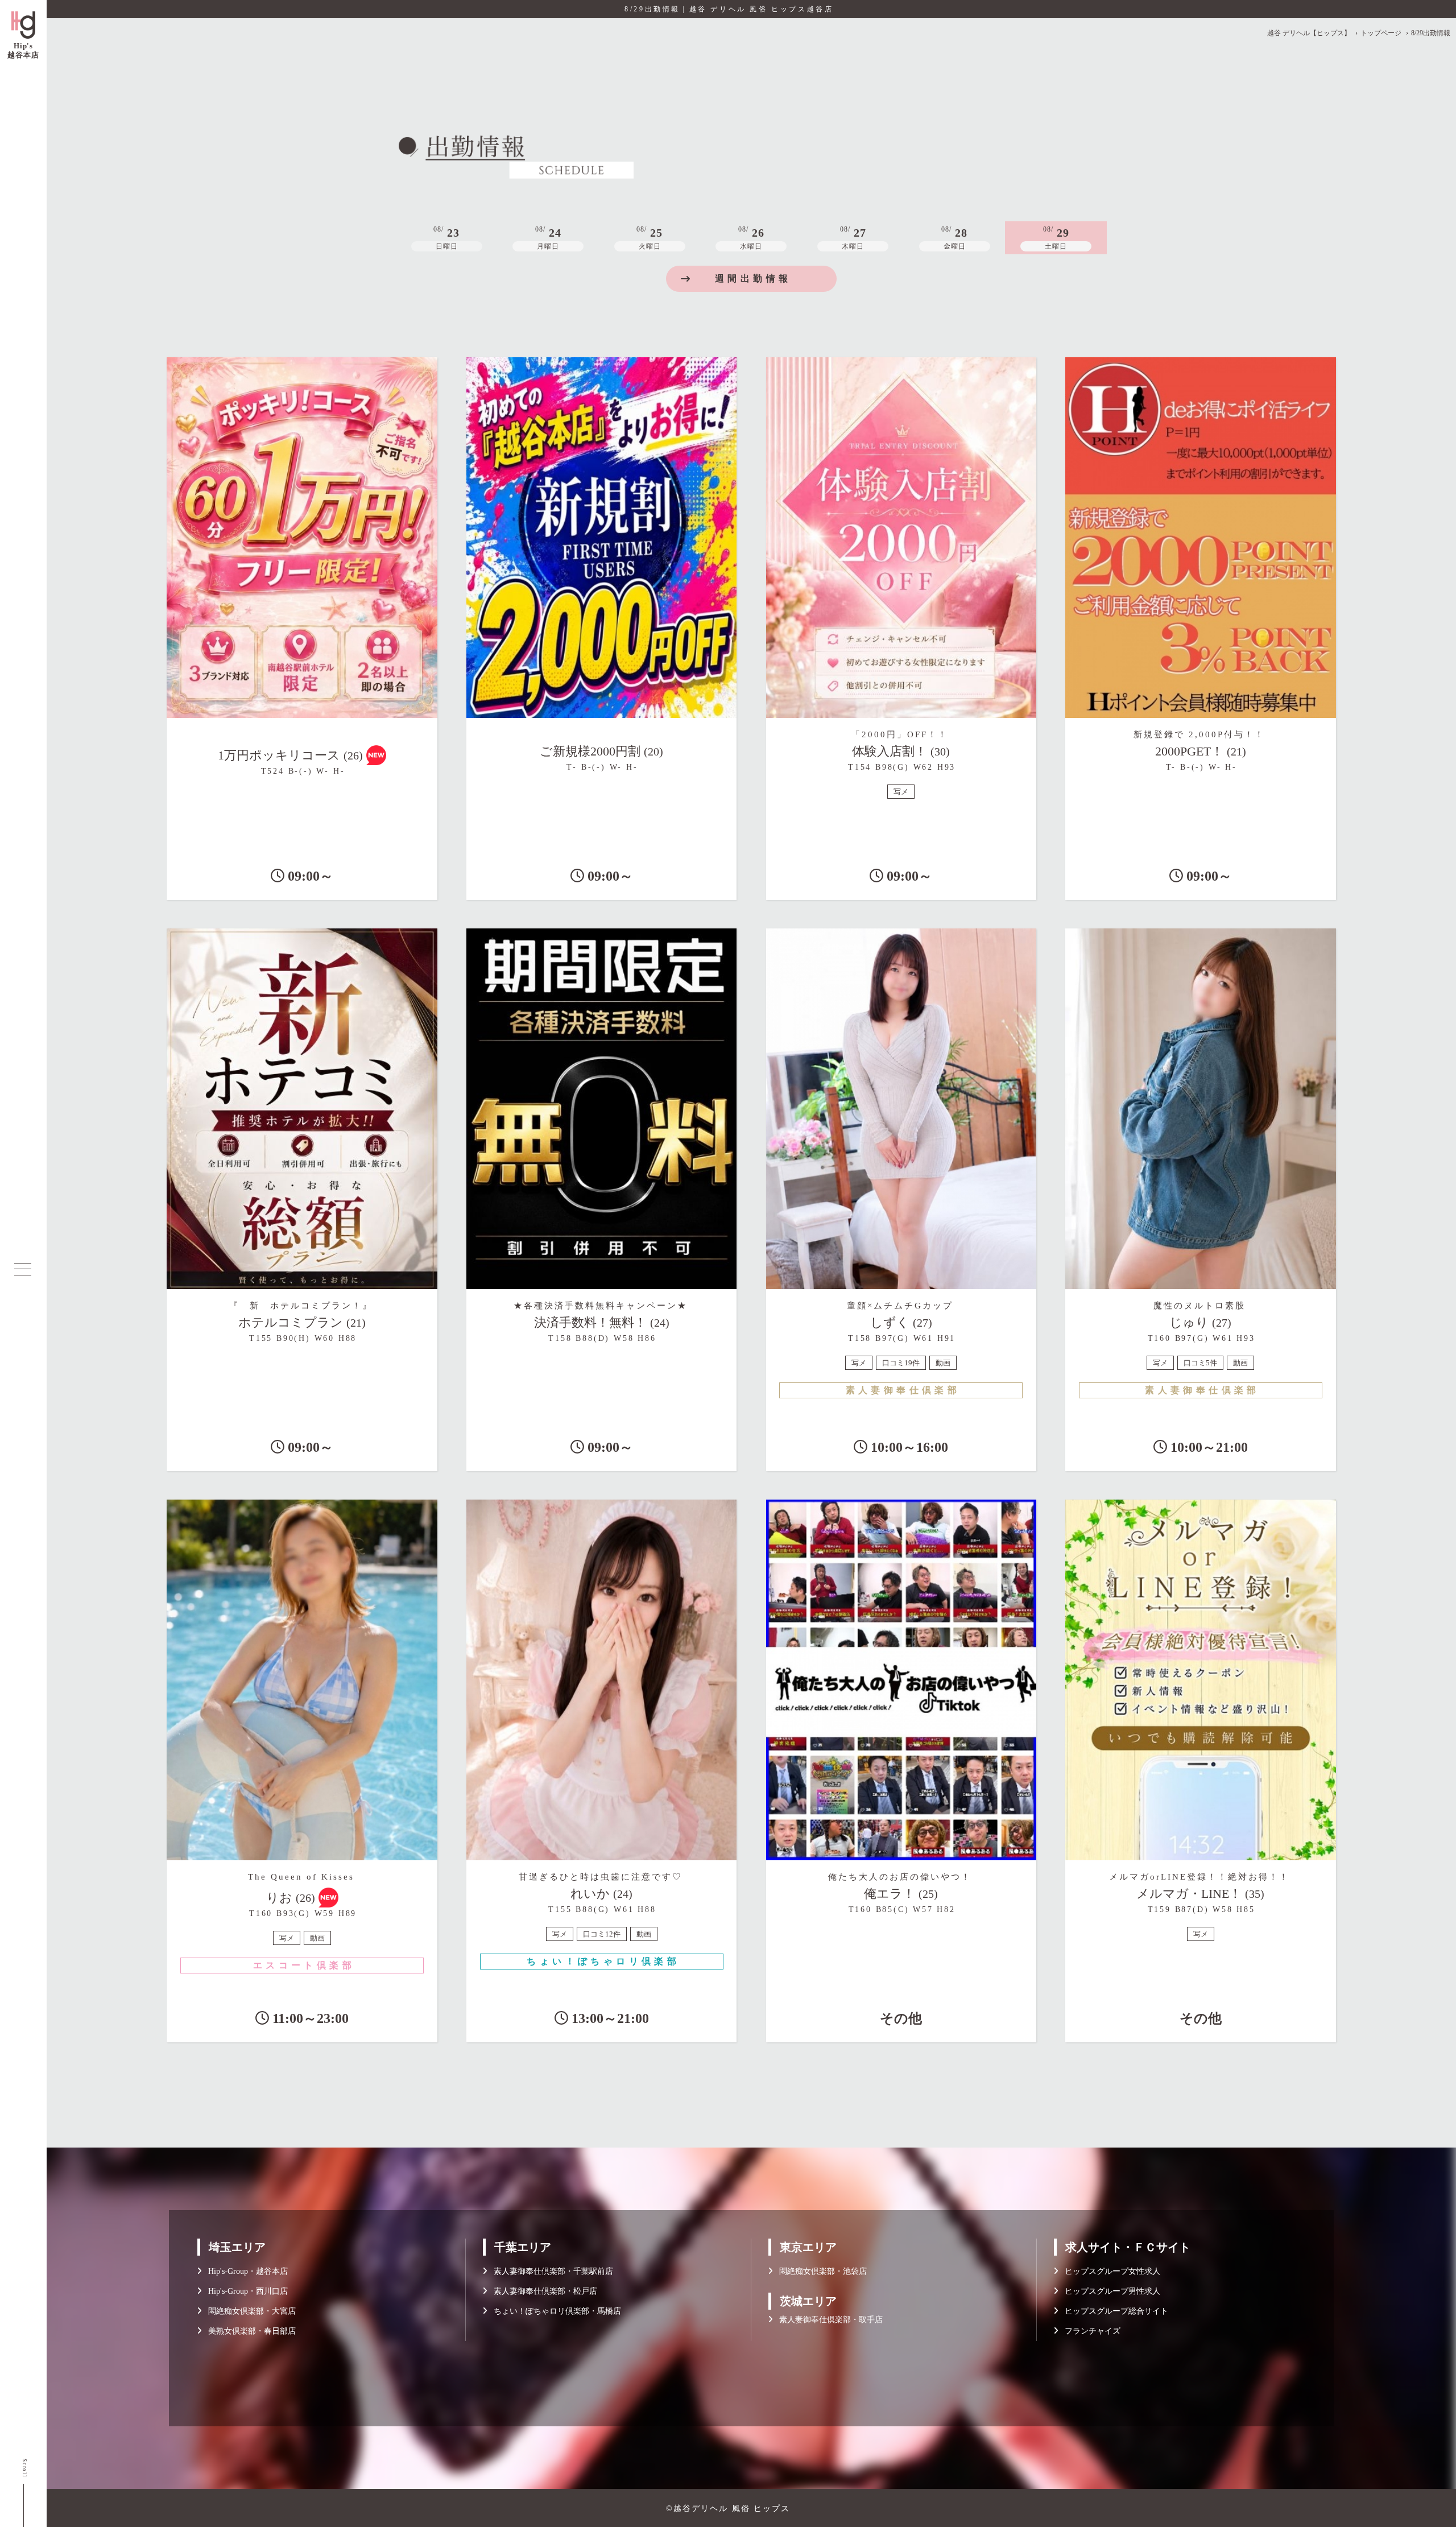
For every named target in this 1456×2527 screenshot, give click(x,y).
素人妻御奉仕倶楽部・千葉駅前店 (550, 2271)
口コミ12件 (602, 1934)
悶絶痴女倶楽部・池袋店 (820, 2271)
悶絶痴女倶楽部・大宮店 (249, 2311)
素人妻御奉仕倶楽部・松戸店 (542, 2291)
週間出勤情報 (753, 278)
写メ (901, 792)
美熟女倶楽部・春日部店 (249, 2331)
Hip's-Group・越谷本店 (245, 2271)
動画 (943, 1363)
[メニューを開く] (23, 1269)
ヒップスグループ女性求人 (1109, 2271)
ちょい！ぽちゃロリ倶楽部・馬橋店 (554, 2311)
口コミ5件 (1200, 1363)
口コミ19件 (901, 1363)
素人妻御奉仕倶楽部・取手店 (828, 2320)
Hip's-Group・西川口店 (245, 2291)
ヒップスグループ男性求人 (1109, 2291)
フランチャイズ (1089, 2331)
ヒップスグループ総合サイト (1113, 2311)
